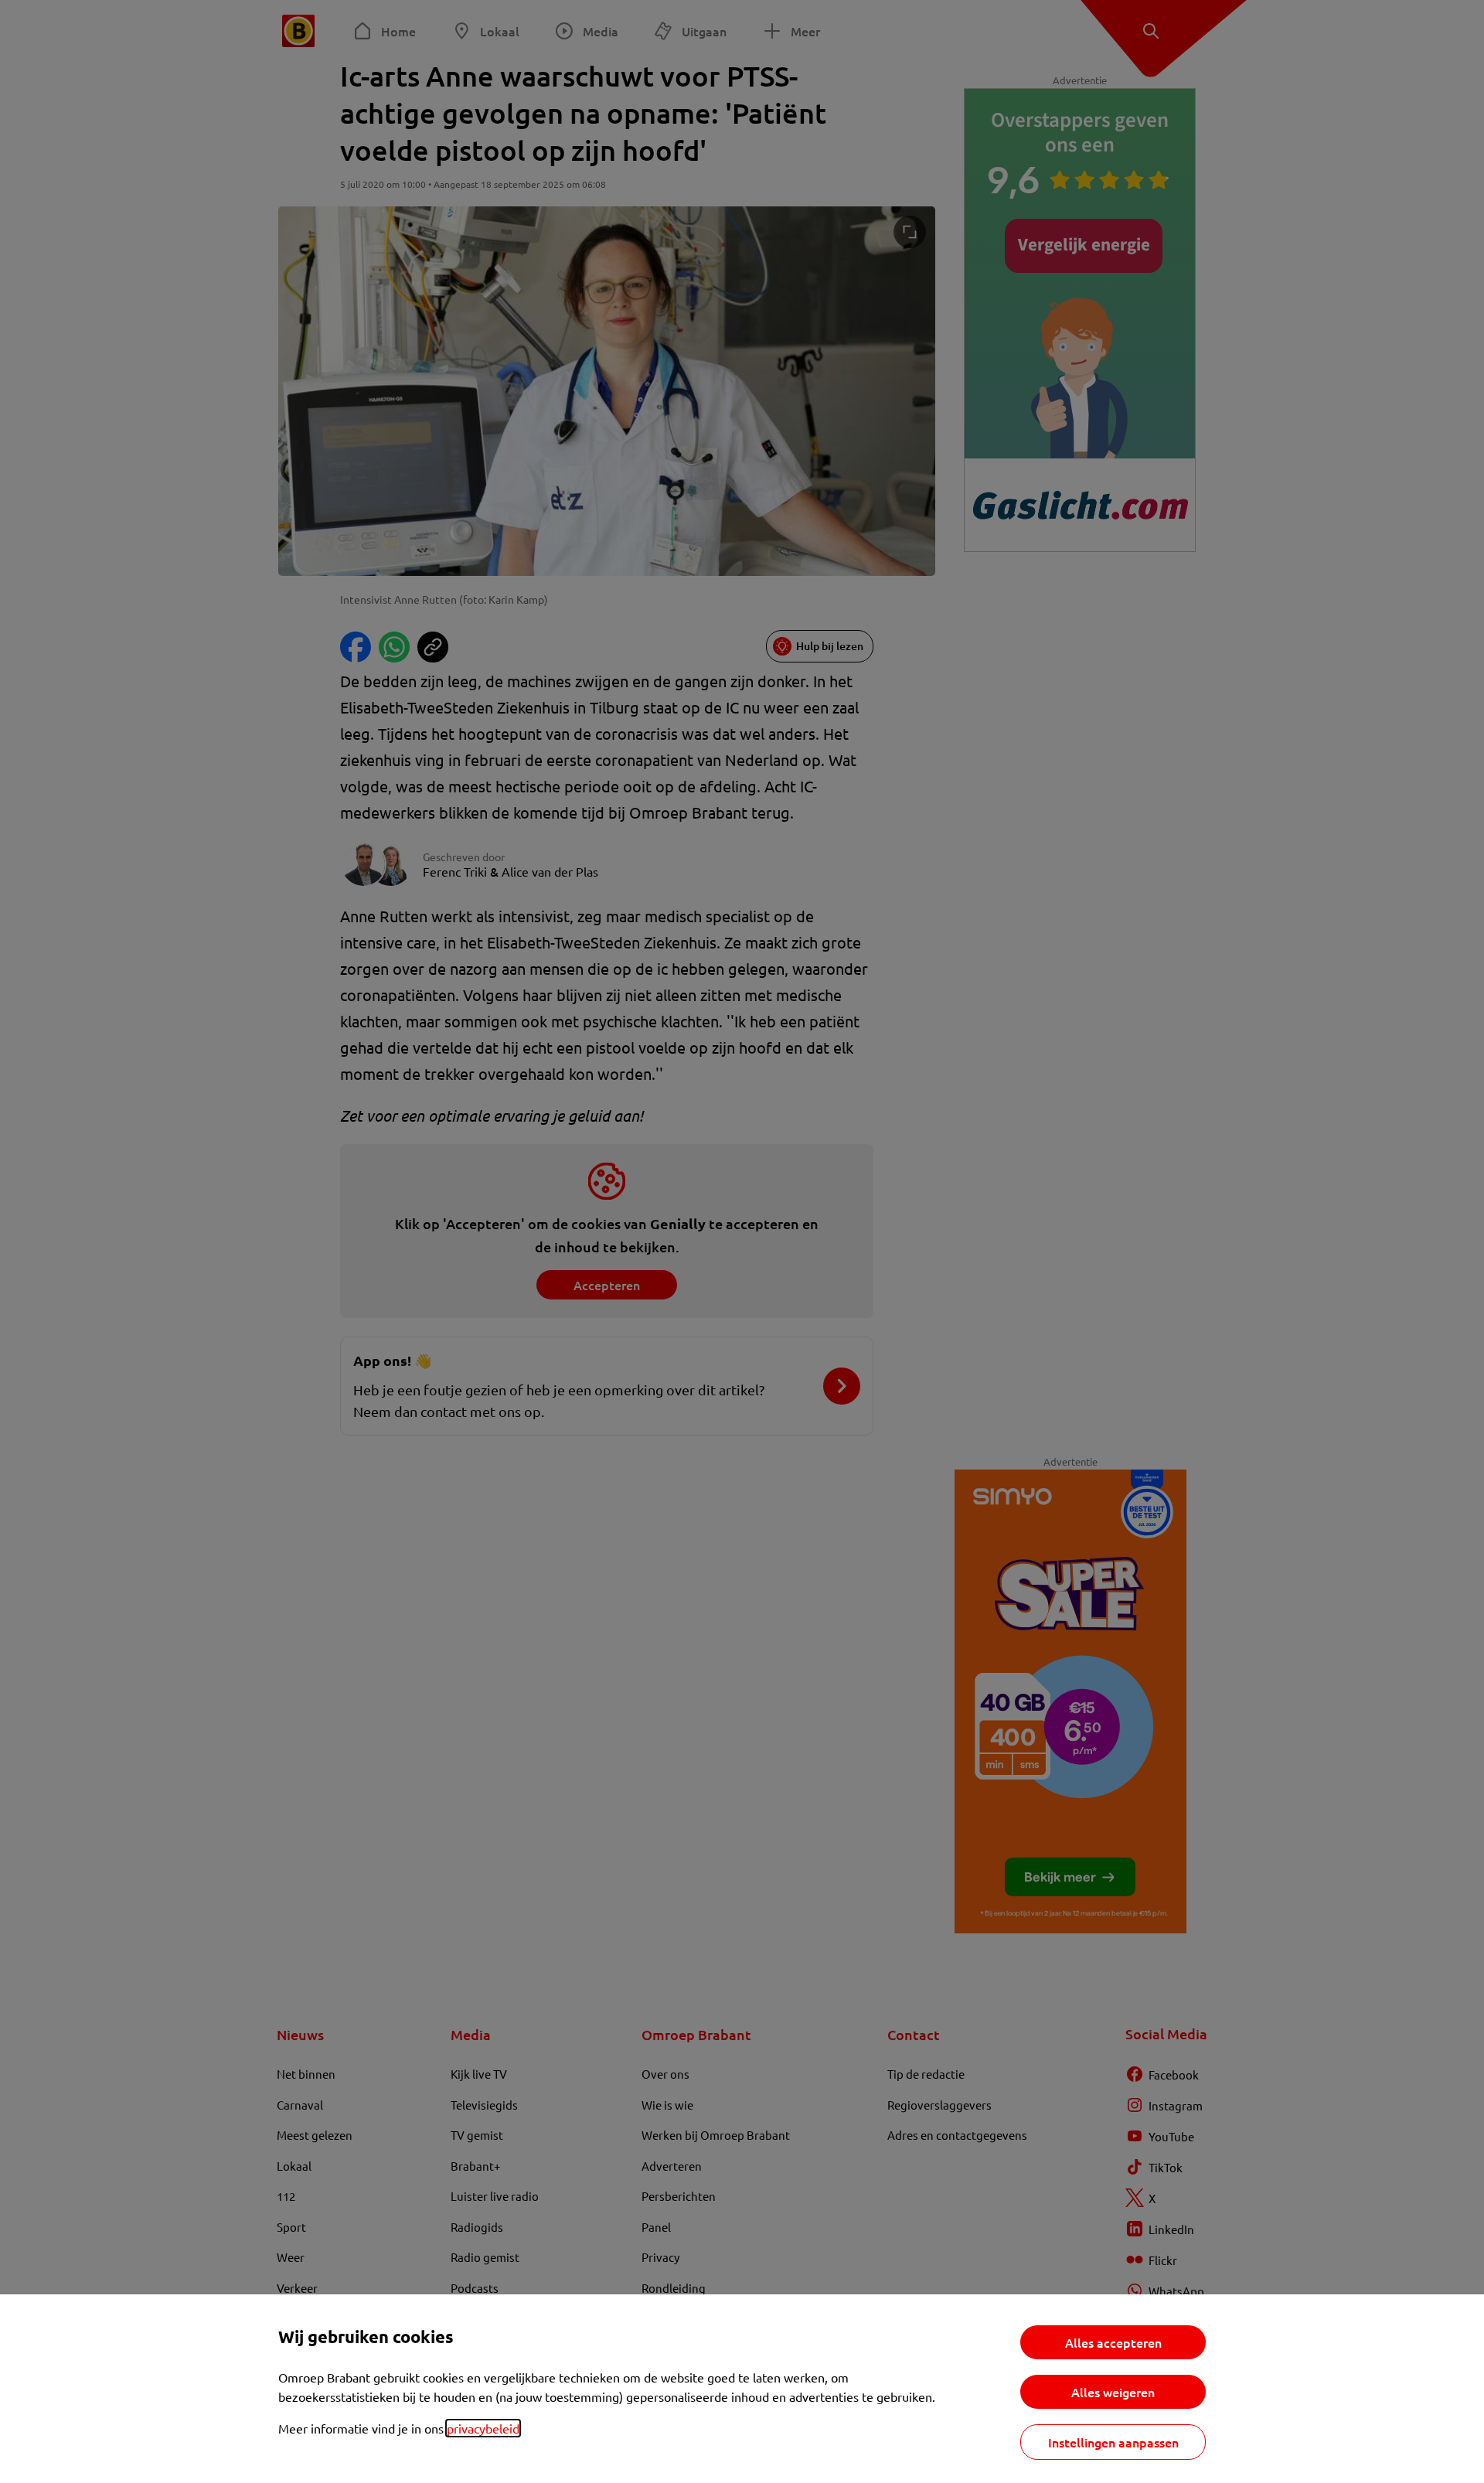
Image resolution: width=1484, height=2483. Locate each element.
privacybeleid (483, 2428)
